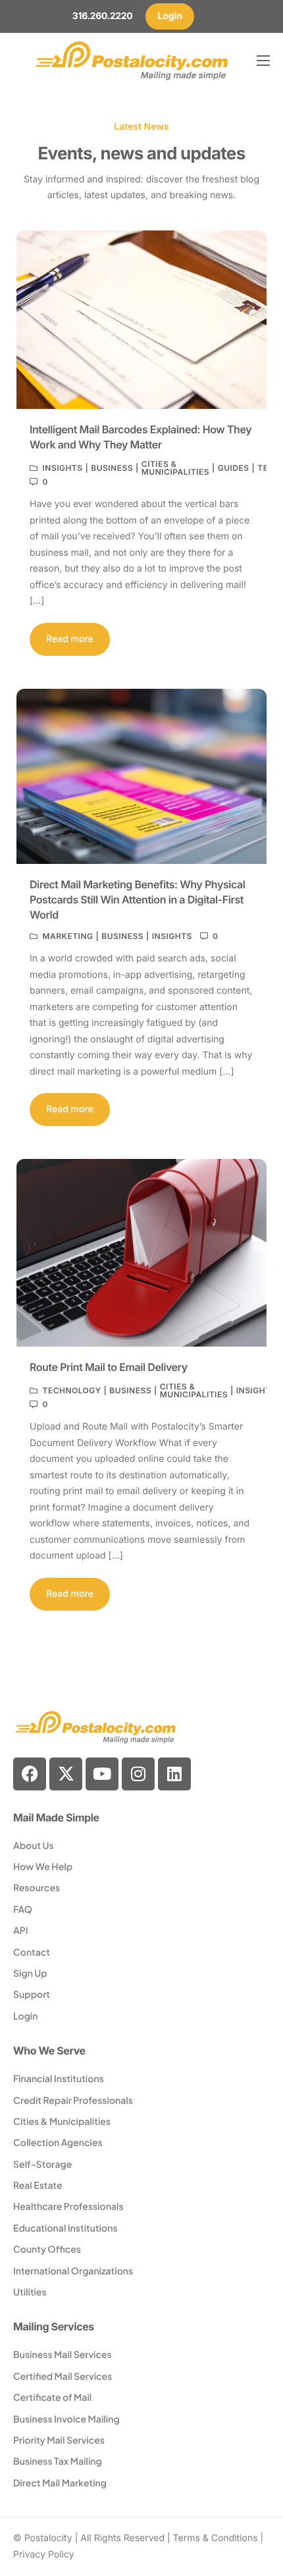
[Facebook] (30, 1774)
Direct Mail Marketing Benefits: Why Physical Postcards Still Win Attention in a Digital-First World (138, 899)
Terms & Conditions (216, 2538)
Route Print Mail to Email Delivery (109, 1367)
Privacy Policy (44, 2555)
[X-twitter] (66, 1774)
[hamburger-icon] (263, 61)
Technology (71, 1391)
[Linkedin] (174, 1774)
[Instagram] (138, 1774)
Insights (62, 468)
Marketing (67, 936)
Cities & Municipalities (175, 468)
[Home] (132, 60)
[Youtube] (102, 1774)
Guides (234, 468)
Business (112, 468)
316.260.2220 (102, 16)
